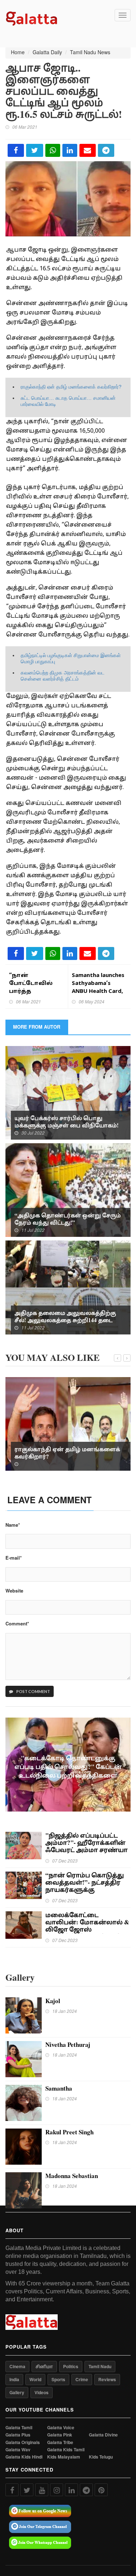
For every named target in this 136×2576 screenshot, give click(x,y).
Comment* (17, 1624)
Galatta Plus (18, 2435)
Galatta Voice (61, 2428)
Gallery (17, 2392)
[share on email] (88, 150)
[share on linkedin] (70, 150)
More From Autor (37, 1027)
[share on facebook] (16, 150)
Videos (42, 2392)
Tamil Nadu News (90, 52)
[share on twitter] (35, 150)
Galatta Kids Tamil (66, 2450)
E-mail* (14, 1558)
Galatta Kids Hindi (24, 2457)
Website (14, 1591)
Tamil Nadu (100, 2366)
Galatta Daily (47, 52)
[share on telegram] (106, 150)
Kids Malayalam (64, 2457)
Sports (58, 2379)
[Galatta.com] (32, 18)
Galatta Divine (103, 2435)
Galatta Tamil (19, 2428)
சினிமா (44, 2366)
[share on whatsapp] (53, 150)
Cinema (17, 2366)
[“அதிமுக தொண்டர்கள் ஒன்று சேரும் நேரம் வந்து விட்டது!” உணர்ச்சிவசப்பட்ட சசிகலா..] (68, 1189)
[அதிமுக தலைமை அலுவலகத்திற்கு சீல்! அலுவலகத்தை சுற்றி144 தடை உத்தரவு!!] (68, 1287)
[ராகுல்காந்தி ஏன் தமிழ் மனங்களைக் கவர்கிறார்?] (68, 1423)
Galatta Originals (23, 2442)
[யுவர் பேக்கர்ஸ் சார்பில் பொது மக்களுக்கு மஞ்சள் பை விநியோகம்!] (68, 1092)
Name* (13, 1525)
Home (18, 52)
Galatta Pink (60, 2435)
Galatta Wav (18, 2450)
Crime (82, 2379)
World (35, 2379)
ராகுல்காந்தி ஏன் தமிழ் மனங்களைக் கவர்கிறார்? (71, 387)
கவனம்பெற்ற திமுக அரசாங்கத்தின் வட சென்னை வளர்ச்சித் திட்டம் (63, 676)
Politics (71, 2366)
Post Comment (33, 1691)
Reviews (107, 2379)
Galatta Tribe (60, 2442)
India (14, 2379)
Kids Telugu (101, 2457)
